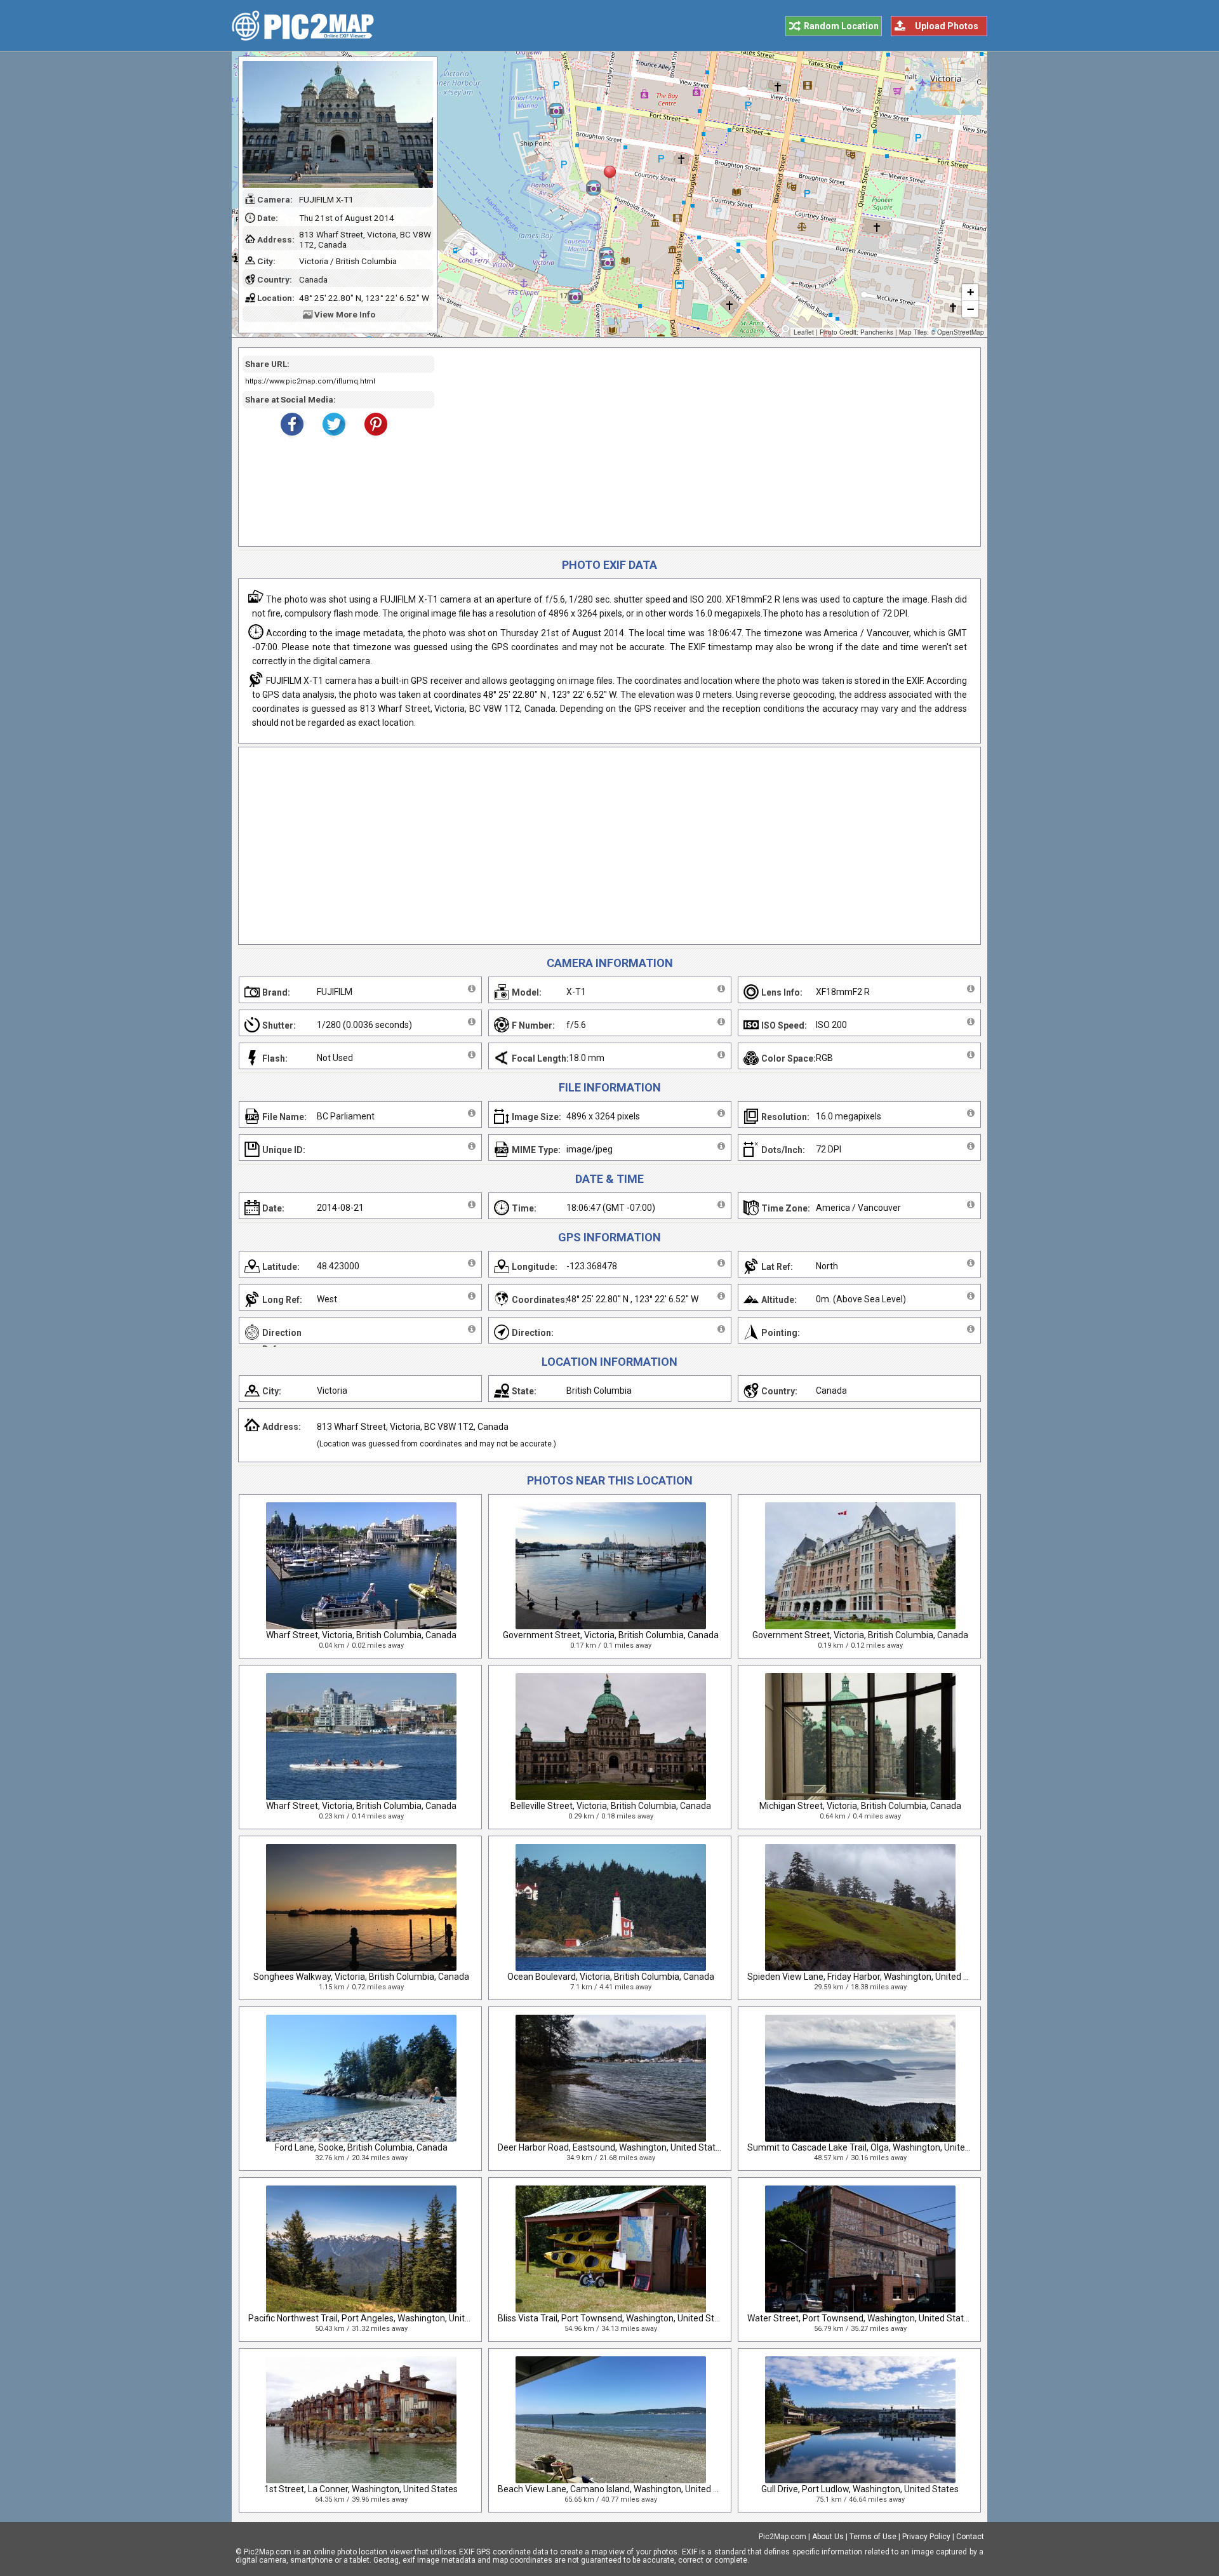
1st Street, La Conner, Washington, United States (361, 2489)
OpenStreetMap (961, 332)
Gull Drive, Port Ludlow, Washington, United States (860, 2489)
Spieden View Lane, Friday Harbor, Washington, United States (869, 1977)
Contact (970, 2537)
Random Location (841, 26)
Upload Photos (947, 26)
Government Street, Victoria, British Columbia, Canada (611, 1635)
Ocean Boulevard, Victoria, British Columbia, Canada (611, 1977)
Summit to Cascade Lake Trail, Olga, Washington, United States (873, 2147)
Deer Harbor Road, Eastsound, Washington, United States (611, 2147)
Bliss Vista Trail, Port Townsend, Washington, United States (615, 2318)
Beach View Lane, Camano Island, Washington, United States (619, 2489)
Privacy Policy (926, 2537)
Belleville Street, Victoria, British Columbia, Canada (611, 1806)
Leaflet (804, 332)
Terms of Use (873, 2537)
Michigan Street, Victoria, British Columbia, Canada (860, 1806)
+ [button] (970, 292)
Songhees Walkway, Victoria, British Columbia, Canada (361, 1977)
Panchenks (877, 332)
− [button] (970, 309)
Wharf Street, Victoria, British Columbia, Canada (361, 1635)
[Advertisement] (703, 447)
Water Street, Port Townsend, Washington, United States (860, 2318)
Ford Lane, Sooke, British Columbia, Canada (361, 2147)
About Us (828, 2537)
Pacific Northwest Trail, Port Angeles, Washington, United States (376, 2318)
